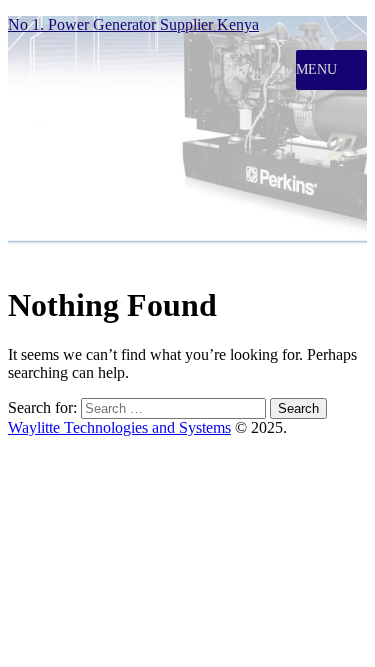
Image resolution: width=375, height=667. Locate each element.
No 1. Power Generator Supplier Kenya (133, 24)
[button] (316, 70)
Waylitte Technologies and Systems (119, 427)
